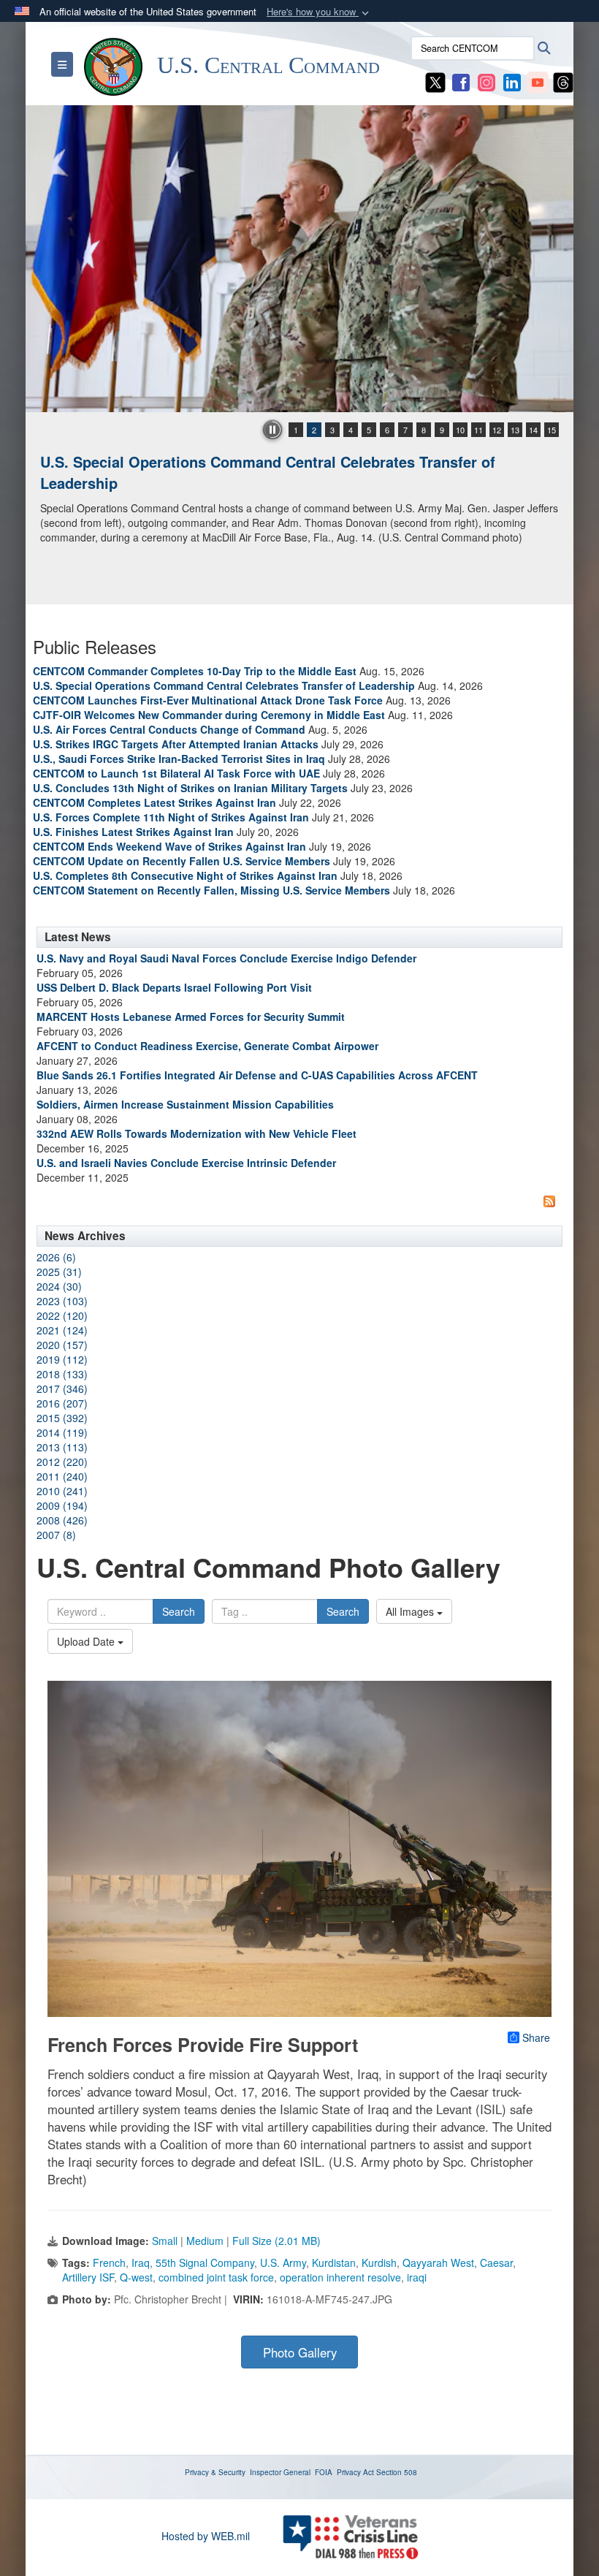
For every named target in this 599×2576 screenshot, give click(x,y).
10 (460, 430)
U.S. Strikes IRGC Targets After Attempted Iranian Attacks (176, 744)
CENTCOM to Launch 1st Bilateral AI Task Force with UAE (176, 773)
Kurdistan (334, 2262)
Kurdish (379, 2262)
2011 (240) (62, 1476)
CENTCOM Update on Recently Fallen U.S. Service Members (182, 861)
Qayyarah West (438, 2262)
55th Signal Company (205, 2262)
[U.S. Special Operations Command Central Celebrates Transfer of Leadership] (299, 259)
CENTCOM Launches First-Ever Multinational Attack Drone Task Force (208, 700)
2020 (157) (62, 1345)
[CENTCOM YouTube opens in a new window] (538, 81)
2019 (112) (62, 1359)
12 (497, 430)
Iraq (141, 2262)
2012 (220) (62, 1462)
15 (552, 430)
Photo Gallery (300, 2352)
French (109, 2262)
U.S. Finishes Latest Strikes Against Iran (133, 832)
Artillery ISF (88, 2277)
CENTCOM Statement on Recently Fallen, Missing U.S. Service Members (211, 890)
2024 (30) (59, 1286)
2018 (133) (62, 1374)
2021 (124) (62, 1330)
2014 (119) (62, 1432)
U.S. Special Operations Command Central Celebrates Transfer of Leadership (268, 472)
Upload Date (87, 1641)
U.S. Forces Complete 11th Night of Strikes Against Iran (171, 817)
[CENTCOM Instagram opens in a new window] (487, 81)
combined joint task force (216, 2277)
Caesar (496, 2262)
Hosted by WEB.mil (206, 2536)
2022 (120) (62, 1315)
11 (478, 430)
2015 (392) (62, 1418)
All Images (411, 1611)
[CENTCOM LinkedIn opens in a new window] (512, 81)
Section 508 (397, 2472)
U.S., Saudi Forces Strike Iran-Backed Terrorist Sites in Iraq (179, 759)
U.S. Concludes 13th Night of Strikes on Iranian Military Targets (190, 788)
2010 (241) (62, 1491)
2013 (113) (62, 1447)
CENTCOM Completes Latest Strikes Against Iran (154, 802)
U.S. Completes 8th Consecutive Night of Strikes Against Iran (185, 875)
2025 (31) (59, 1272)
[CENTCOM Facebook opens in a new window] (461, 81)
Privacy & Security (215, 2472)
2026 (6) (56, 1257)
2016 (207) (62, 1403)
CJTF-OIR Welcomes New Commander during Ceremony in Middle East (209, 715)
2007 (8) (56, 1535)
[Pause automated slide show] (272, 430)
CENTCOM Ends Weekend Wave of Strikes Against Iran (169, 846)
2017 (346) (62, 1388)
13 (515, 430)
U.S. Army (283, 2262)
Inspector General (280, 2472)
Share (536, 2037)
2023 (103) (62, 1301)
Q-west (136, 2277)
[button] (319, 12)
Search (179, 1611)
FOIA (324, 2472)
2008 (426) (62, 1520)
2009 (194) (62, 1505)
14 (533, 430)
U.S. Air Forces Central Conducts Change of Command (169, 729)
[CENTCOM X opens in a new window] (435, 81)
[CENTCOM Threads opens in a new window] (563, 81)
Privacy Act (355, 2472)
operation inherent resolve (340, 2277)
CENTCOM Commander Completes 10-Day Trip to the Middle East (195, 671)
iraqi (417, 2277)
